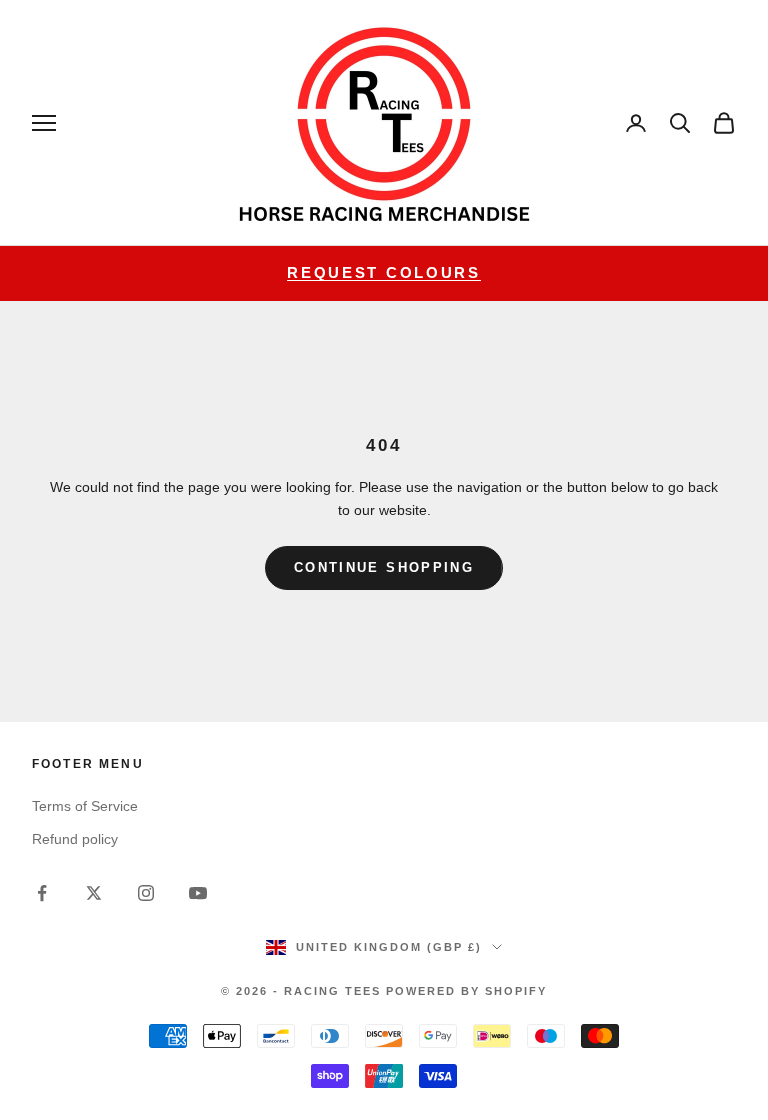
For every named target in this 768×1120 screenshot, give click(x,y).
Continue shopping (384, 567)
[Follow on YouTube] (198, 893)
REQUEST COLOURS (384, 272)
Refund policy (75, 839)
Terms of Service (85, 806)
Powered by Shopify (466, 991)
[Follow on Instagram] (146, 893)
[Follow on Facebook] (42, 893)
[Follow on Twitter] (94, 893)
